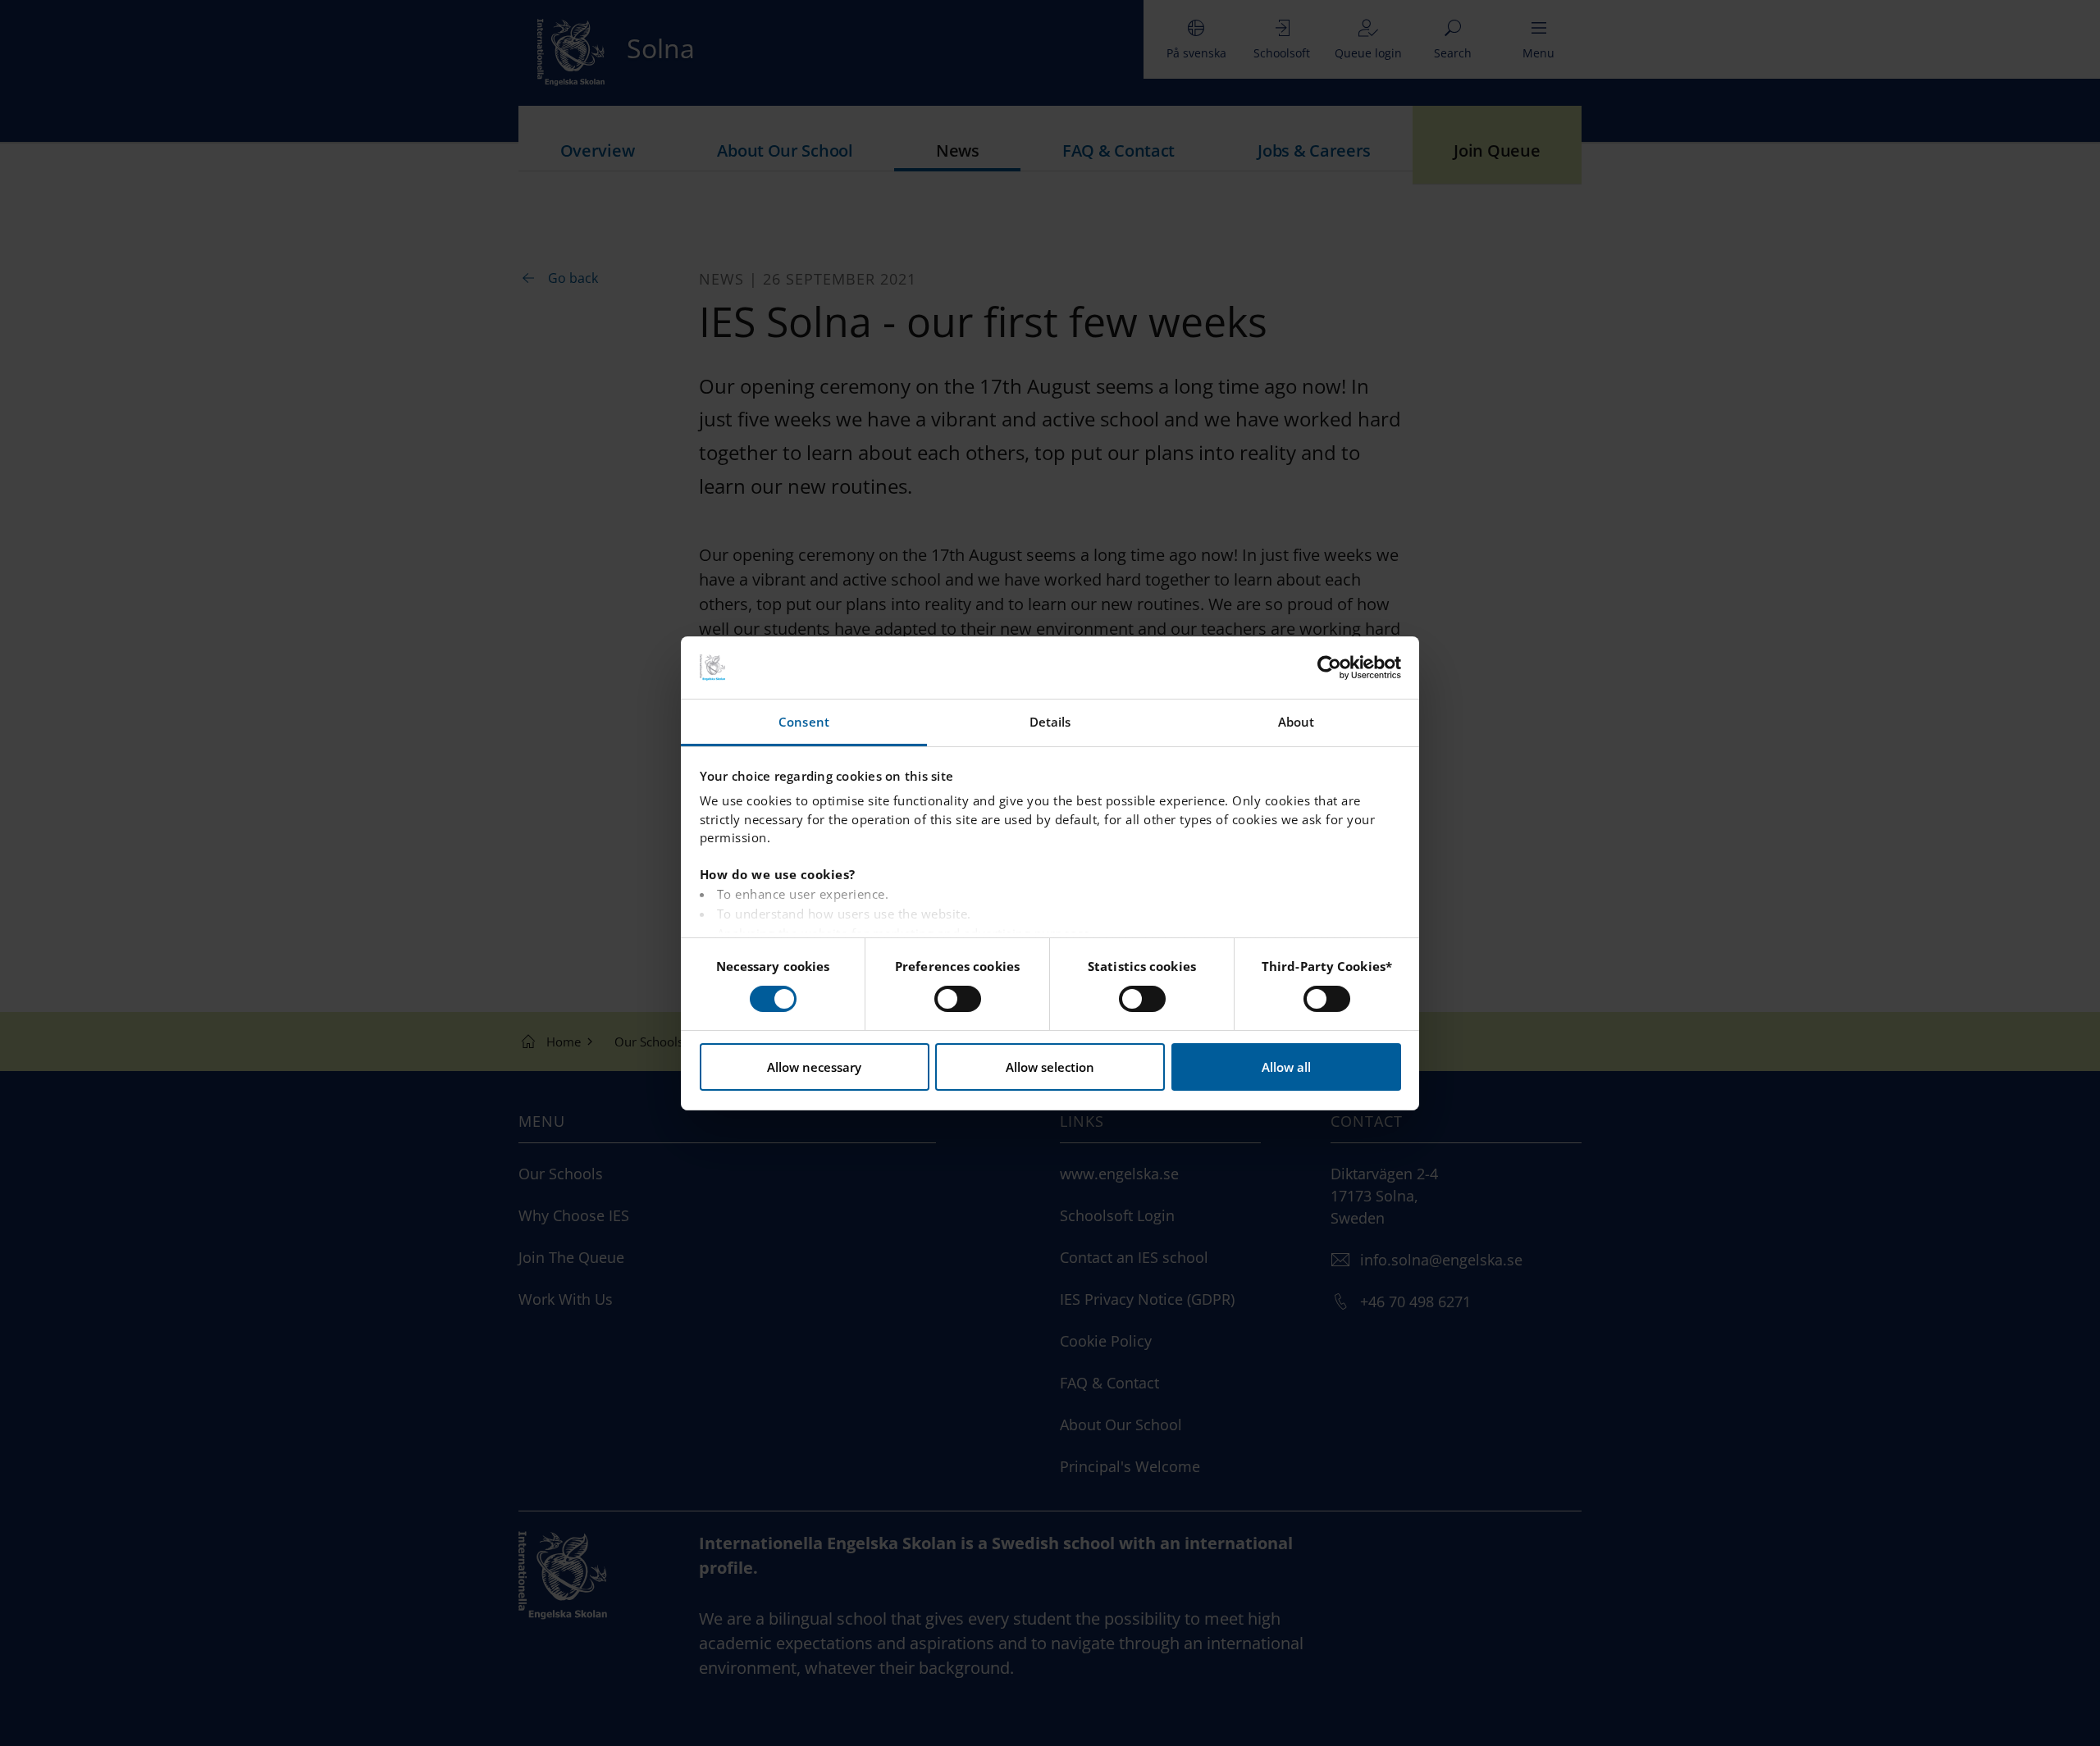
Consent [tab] (804, 722)
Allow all (1286, 1067)
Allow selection (1050, 1067)
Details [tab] (1050, 722)
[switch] (958, 999)
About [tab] (1297, 722)
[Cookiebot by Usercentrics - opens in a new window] (1329, 668)
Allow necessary (814, 1067)
